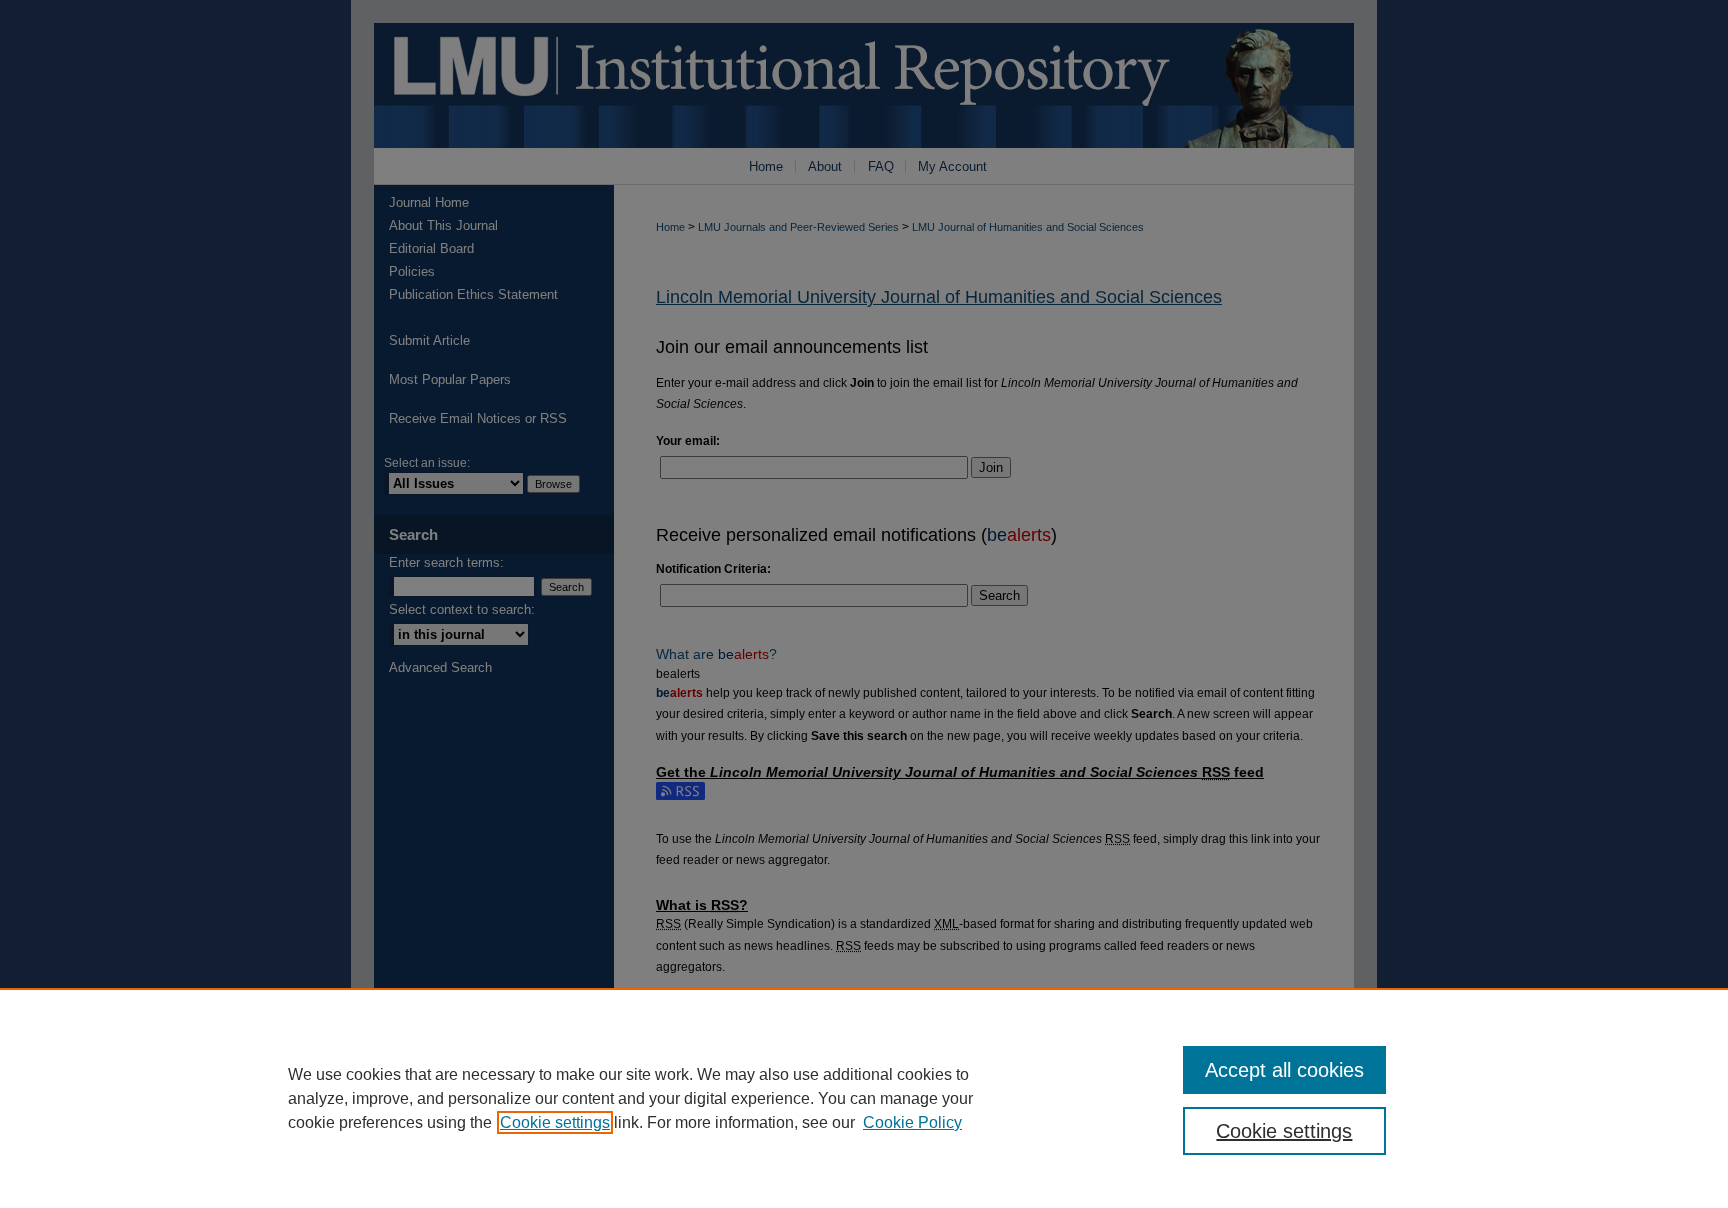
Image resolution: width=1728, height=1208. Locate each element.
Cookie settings (555, 1122)
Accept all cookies (1284, 1070)
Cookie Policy (912, 1122)
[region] (864, 1098)
